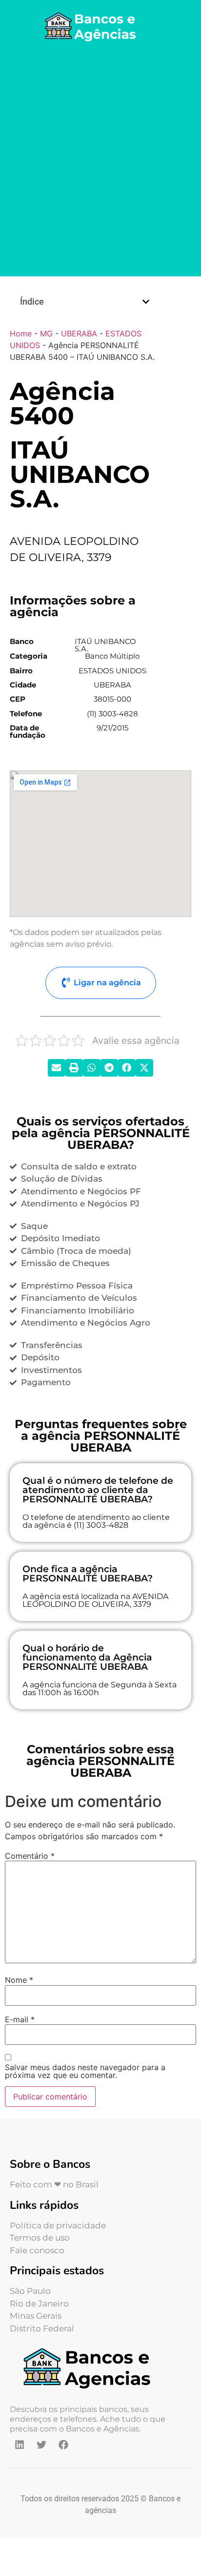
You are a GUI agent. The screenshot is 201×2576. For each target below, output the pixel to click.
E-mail (20, 2019)
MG (46, 333)
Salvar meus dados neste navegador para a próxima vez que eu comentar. (85, 2071)
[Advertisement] (100, 161)
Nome (19, 1980)
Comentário (30, 1856)
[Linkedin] (20, 2445)
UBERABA (79, 333)
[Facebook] (63, 2445)
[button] (146, 302)
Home (21, 333)
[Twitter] (41, 2445)
